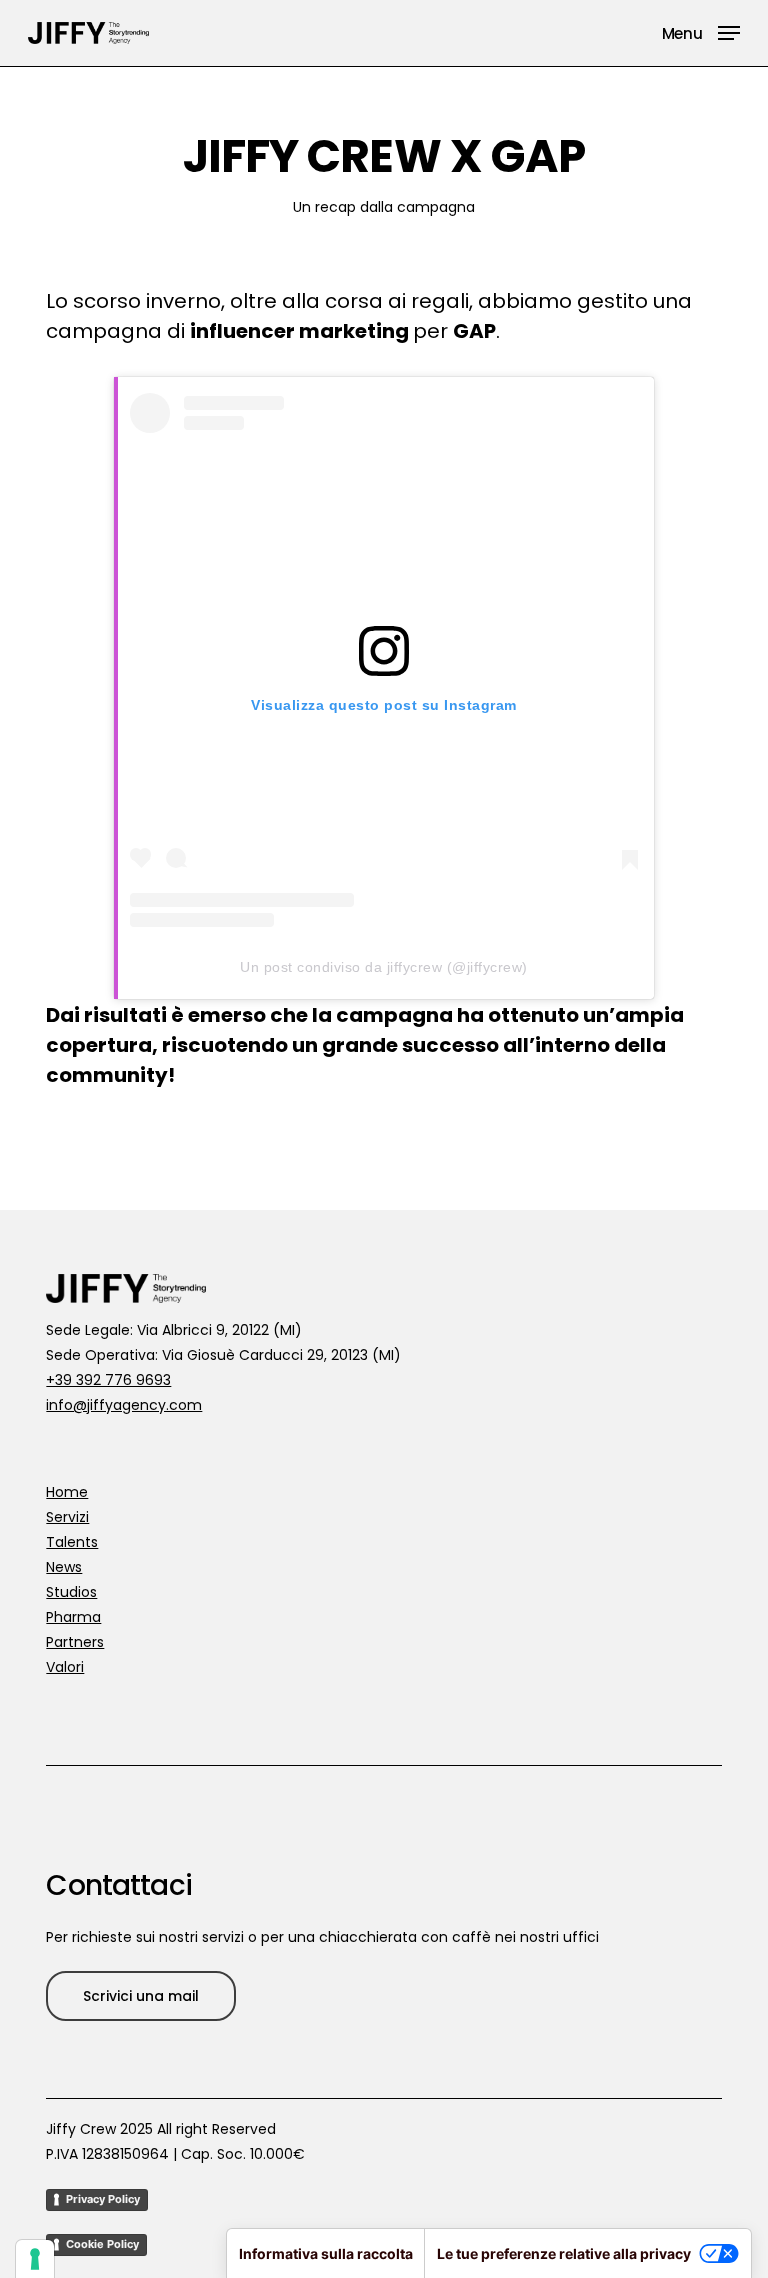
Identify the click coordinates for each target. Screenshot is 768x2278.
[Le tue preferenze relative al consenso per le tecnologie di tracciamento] (35, 2259)
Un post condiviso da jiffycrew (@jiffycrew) (384, 967)
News (64, 1567)
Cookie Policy (102, 2244)
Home (67, 1492)
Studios (71, 1592)
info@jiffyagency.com (124, 1405)
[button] (701, 31)
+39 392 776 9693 (108, 1380)
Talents (72, 1542)
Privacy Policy (103, 2199)
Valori (65, 1667)
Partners (75, 1642)
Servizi (67, 1517)
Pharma (73, 1617)
